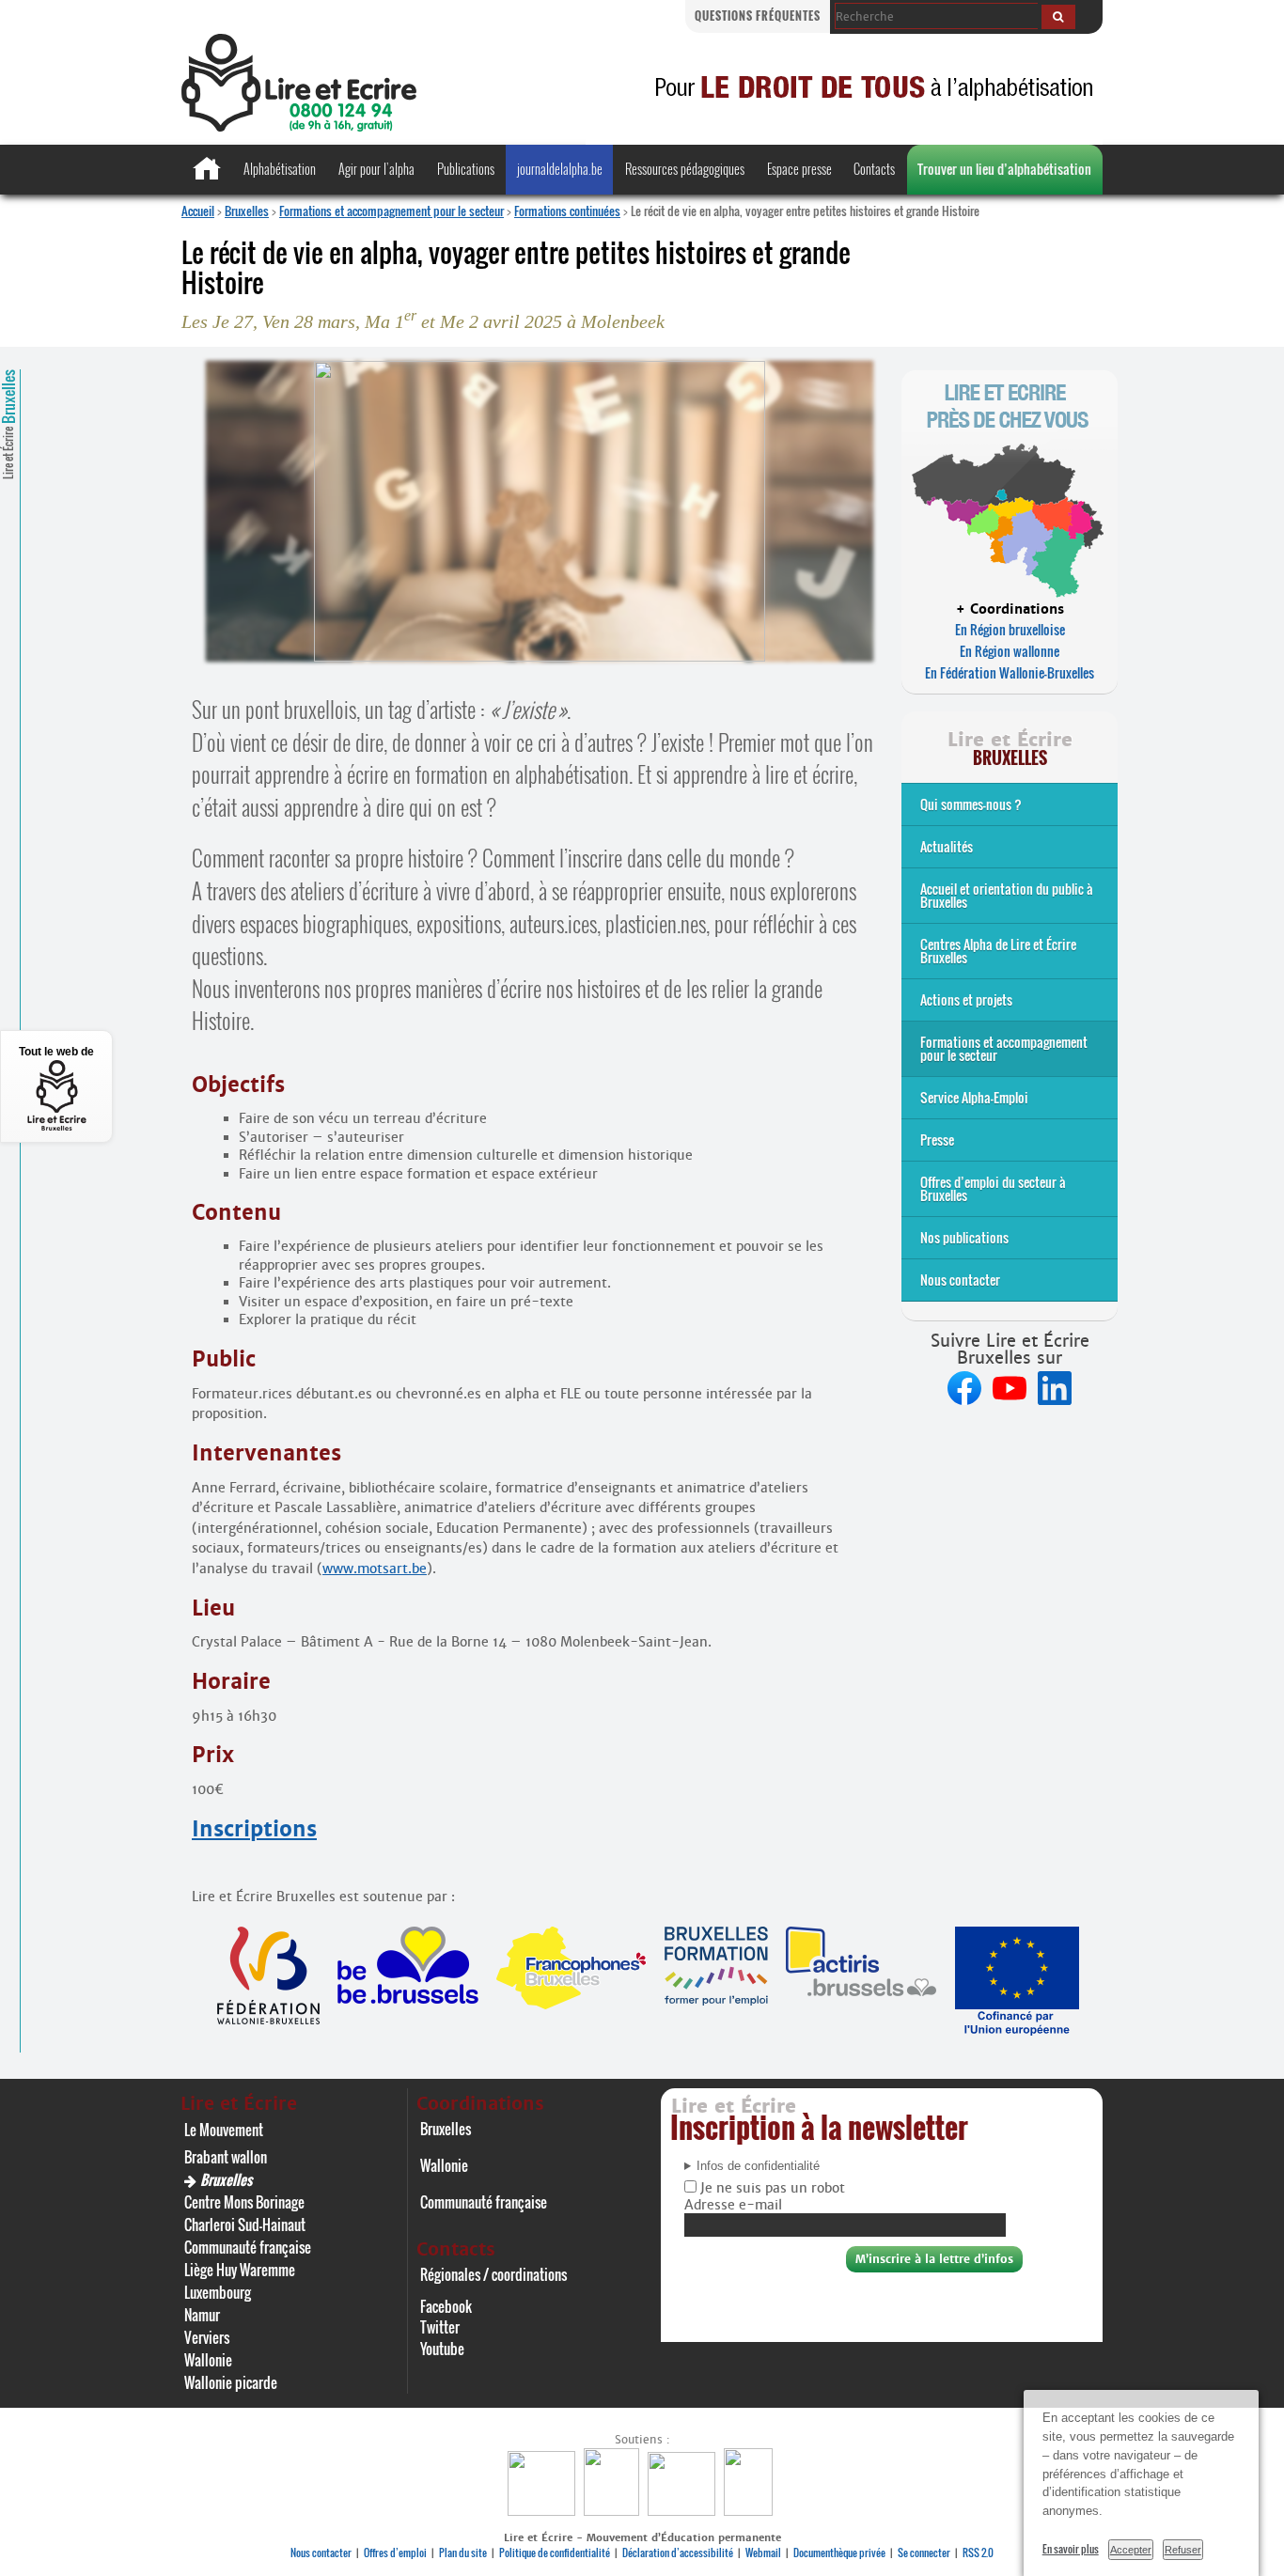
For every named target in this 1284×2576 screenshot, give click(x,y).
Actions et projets (966, 999)
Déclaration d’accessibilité (678, 2553)
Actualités (947, 846)
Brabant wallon (226, 2157)
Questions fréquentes (758, 16)
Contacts (874, 169)
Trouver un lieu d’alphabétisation (1004, 169)
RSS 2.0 (978, 2553)
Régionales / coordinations (493, 2274)
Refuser (1183, 2550)
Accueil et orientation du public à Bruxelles (1007, 895)
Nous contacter (960, 1280)
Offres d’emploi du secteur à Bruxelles (993, 1188)
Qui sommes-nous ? (971, 804)
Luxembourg (218, 2292)
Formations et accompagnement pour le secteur (391, 211)
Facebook (446, 2306)
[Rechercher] (1058, 17)
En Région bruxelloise (1010, 629)
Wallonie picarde (231, 2382)
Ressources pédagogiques (685, 169)
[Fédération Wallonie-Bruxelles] (544, 2511)
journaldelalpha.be (560, 169)
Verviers (207, 2337)
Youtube (442, 2349)
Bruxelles (247, 211)
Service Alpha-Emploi (974, 1097)
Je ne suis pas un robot (771, 2188)
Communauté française (248, 2247)
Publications (466, 169)
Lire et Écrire (8, 424)
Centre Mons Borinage (244, 2202)
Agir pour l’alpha (376, 169)
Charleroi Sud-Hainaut (245, 2225)
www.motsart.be (375, 1569)
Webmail (763, 2553)
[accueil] (299, 126)
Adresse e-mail (733, 2205)
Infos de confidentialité (758, 2166)
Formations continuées (567, 211)
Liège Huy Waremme (240, 2270)
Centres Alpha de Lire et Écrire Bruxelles (998, 951)
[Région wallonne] (751, 2511)
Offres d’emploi (395, 2553)
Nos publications (964, 1237)
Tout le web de (56, 1052)
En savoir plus (1071, 2549)
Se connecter (924, 2553)
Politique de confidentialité (555, 2553)
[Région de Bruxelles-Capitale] (614, 2511)
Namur (202, 2315)
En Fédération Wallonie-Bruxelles (1010, 672)
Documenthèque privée (839, 2553)
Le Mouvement (224, 2130)
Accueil (198, 211)
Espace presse (799, 169)
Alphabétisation (280, 169)
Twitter (440, 2327)
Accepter (1131, 2550)
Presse (937, 1140)
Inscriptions (254, 1829)
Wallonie (208, 2360)
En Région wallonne (1010, 651)
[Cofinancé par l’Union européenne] (684, 2511)
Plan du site (463, 2553)
